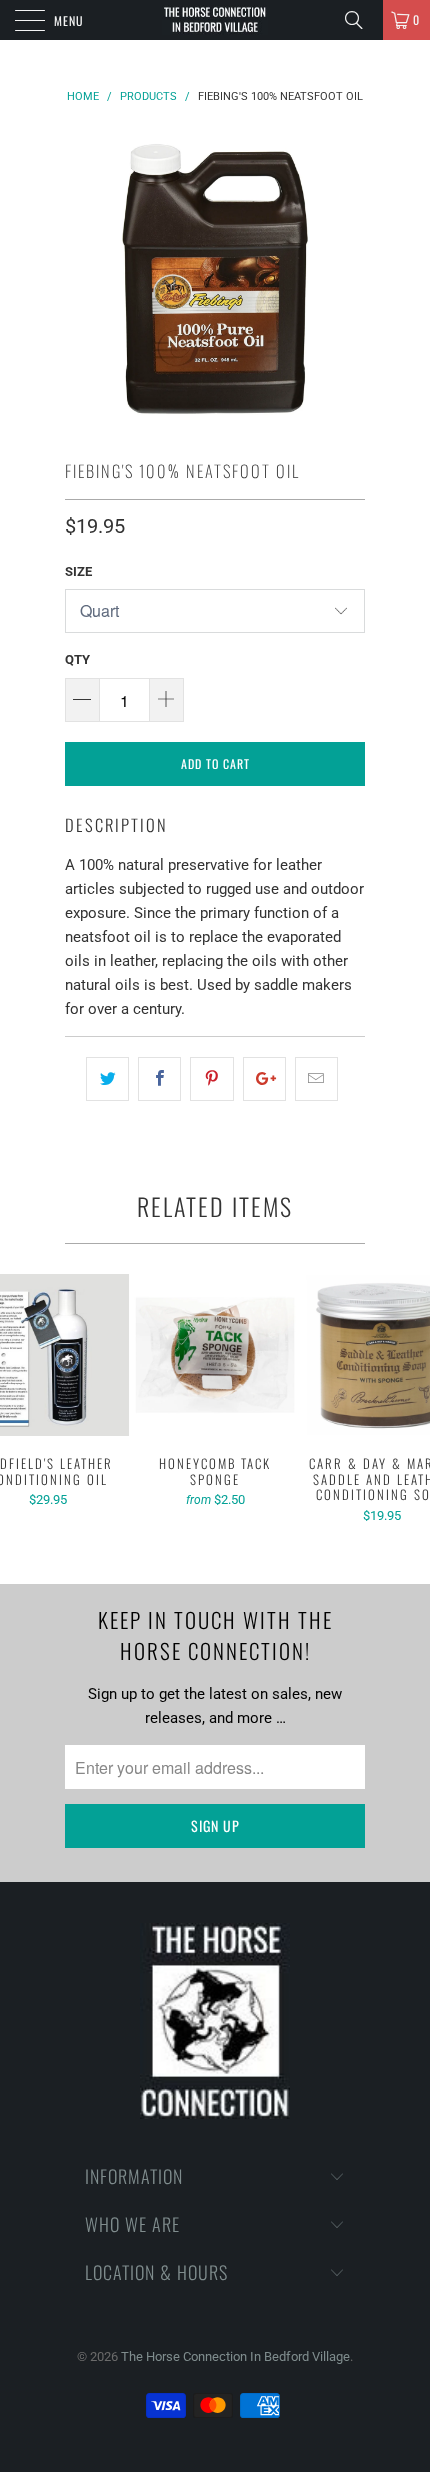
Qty (77, 659)
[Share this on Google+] (264, 1079)
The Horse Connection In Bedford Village (235, 2356)
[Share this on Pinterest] (211, 1079)
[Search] (361, 20)
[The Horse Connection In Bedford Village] (215, 20)
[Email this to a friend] (316, 1079)
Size (78, 571)
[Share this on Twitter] (107, 1079)
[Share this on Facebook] (159, 1079)
